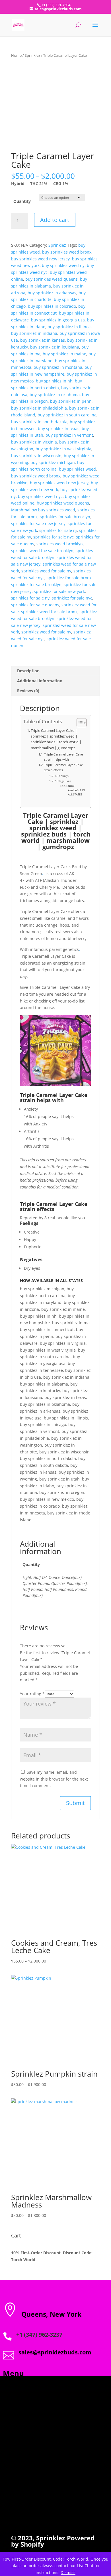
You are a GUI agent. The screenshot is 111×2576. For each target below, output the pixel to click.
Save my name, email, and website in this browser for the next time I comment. (54, 1779)
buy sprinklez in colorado (52, 306)
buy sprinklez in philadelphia (39, 408)
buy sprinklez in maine (64, 354)
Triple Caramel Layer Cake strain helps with (63, 757)
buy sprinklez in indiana (34, 333)
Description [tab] (28, 671)
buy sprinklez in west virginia (63, 449)
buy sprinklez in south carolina (67, 415)
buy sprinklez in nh (54, 381)
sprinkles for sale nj (58, 530)
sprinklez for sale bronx (69, 578)
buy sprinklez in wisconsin (36, 456)
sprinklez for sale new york (59, 591)
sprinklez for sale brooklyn (36, 585)
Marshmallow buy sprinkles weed (43, 510)
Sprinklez (32, 55)
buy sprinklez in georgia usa (58, 320)
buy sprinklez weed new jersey (59, 483)
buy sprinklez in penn (71, 401)
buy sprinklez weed (77, 469)
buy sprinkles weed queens (52, 279)
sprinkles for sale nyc (54, 537)
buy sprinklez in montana (58, 367)
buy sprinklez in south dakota (39, 422)
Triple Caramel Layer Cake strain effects (63, 767)
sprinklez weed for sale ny (46, 632)
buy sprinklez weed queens (63, 503)
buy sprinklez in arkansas (52, 293)
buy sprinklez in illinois (70, 327)
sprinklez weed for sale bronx (49, 612)
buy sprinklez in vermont (69, 435)
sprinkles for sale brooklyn (65, 517)
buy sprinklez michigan (53, 462)
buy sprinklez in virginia (34, 442)
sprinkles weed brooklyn (60, 544)
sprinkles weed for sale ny (46, 571)
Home (16, 55)
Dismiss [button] (68, 2572)
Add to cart (55, 220)
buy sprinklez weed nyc (40, 496)
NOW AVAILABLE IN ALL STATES (76, 790)
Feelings (63, 776)
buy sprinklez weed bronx (36, 476)
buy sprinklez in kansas (43, 340)
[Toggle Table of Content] (79, 723)
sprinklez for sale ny (30, 598)
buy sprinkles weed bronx (67, 252)
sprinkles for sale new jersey (38, 523)
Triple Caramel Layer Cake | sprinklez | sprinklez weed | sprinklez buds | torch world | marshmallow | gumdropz (56, 739)
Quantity (22, 201)
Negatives (64, 781)
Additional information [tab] (40, 681)
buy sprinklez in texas (59, 429)
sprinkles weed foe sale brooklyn (42, 551)
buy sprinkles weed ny (63, 265)
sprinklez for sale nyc (72, 598)
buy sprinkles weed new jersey (40, 259)
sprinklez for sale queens (35, 605)
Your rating (32, 1694)
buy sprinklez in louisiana (55, 347)
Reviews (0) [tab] (28, 691)
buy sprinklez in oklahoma (55, 395)
